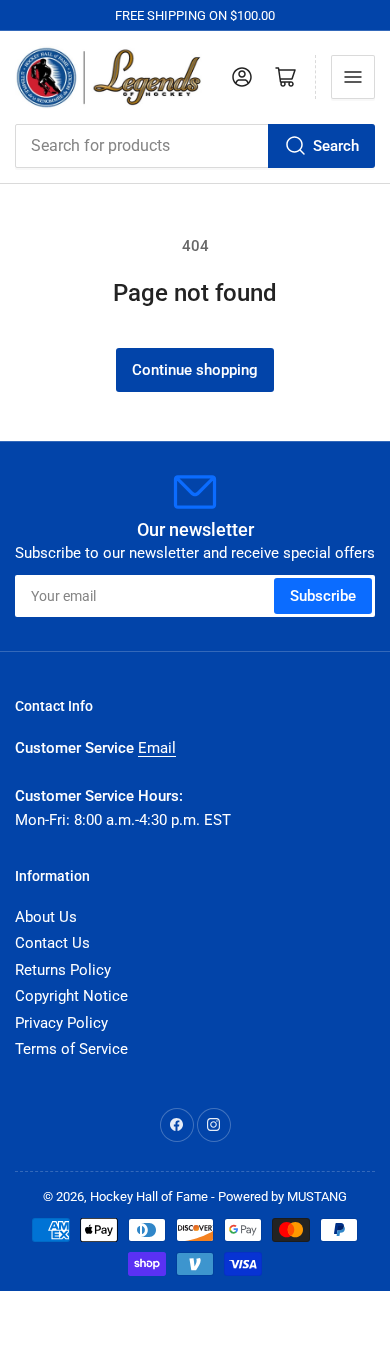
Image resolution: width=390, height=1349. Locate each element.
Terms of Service (71, 1049)
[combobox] (195, 146)
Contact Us (52, 943)
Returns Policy (63, 970)
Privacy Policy (61, 1023)
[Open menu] (353, 77)
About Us (46, 917)
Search (336, 146)
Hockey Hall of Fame (149, 1196)
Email (157, 748)
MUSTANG (317, 1196)
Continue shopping (195, 370)
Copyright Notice (71, 996)
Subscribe (323, 596)
